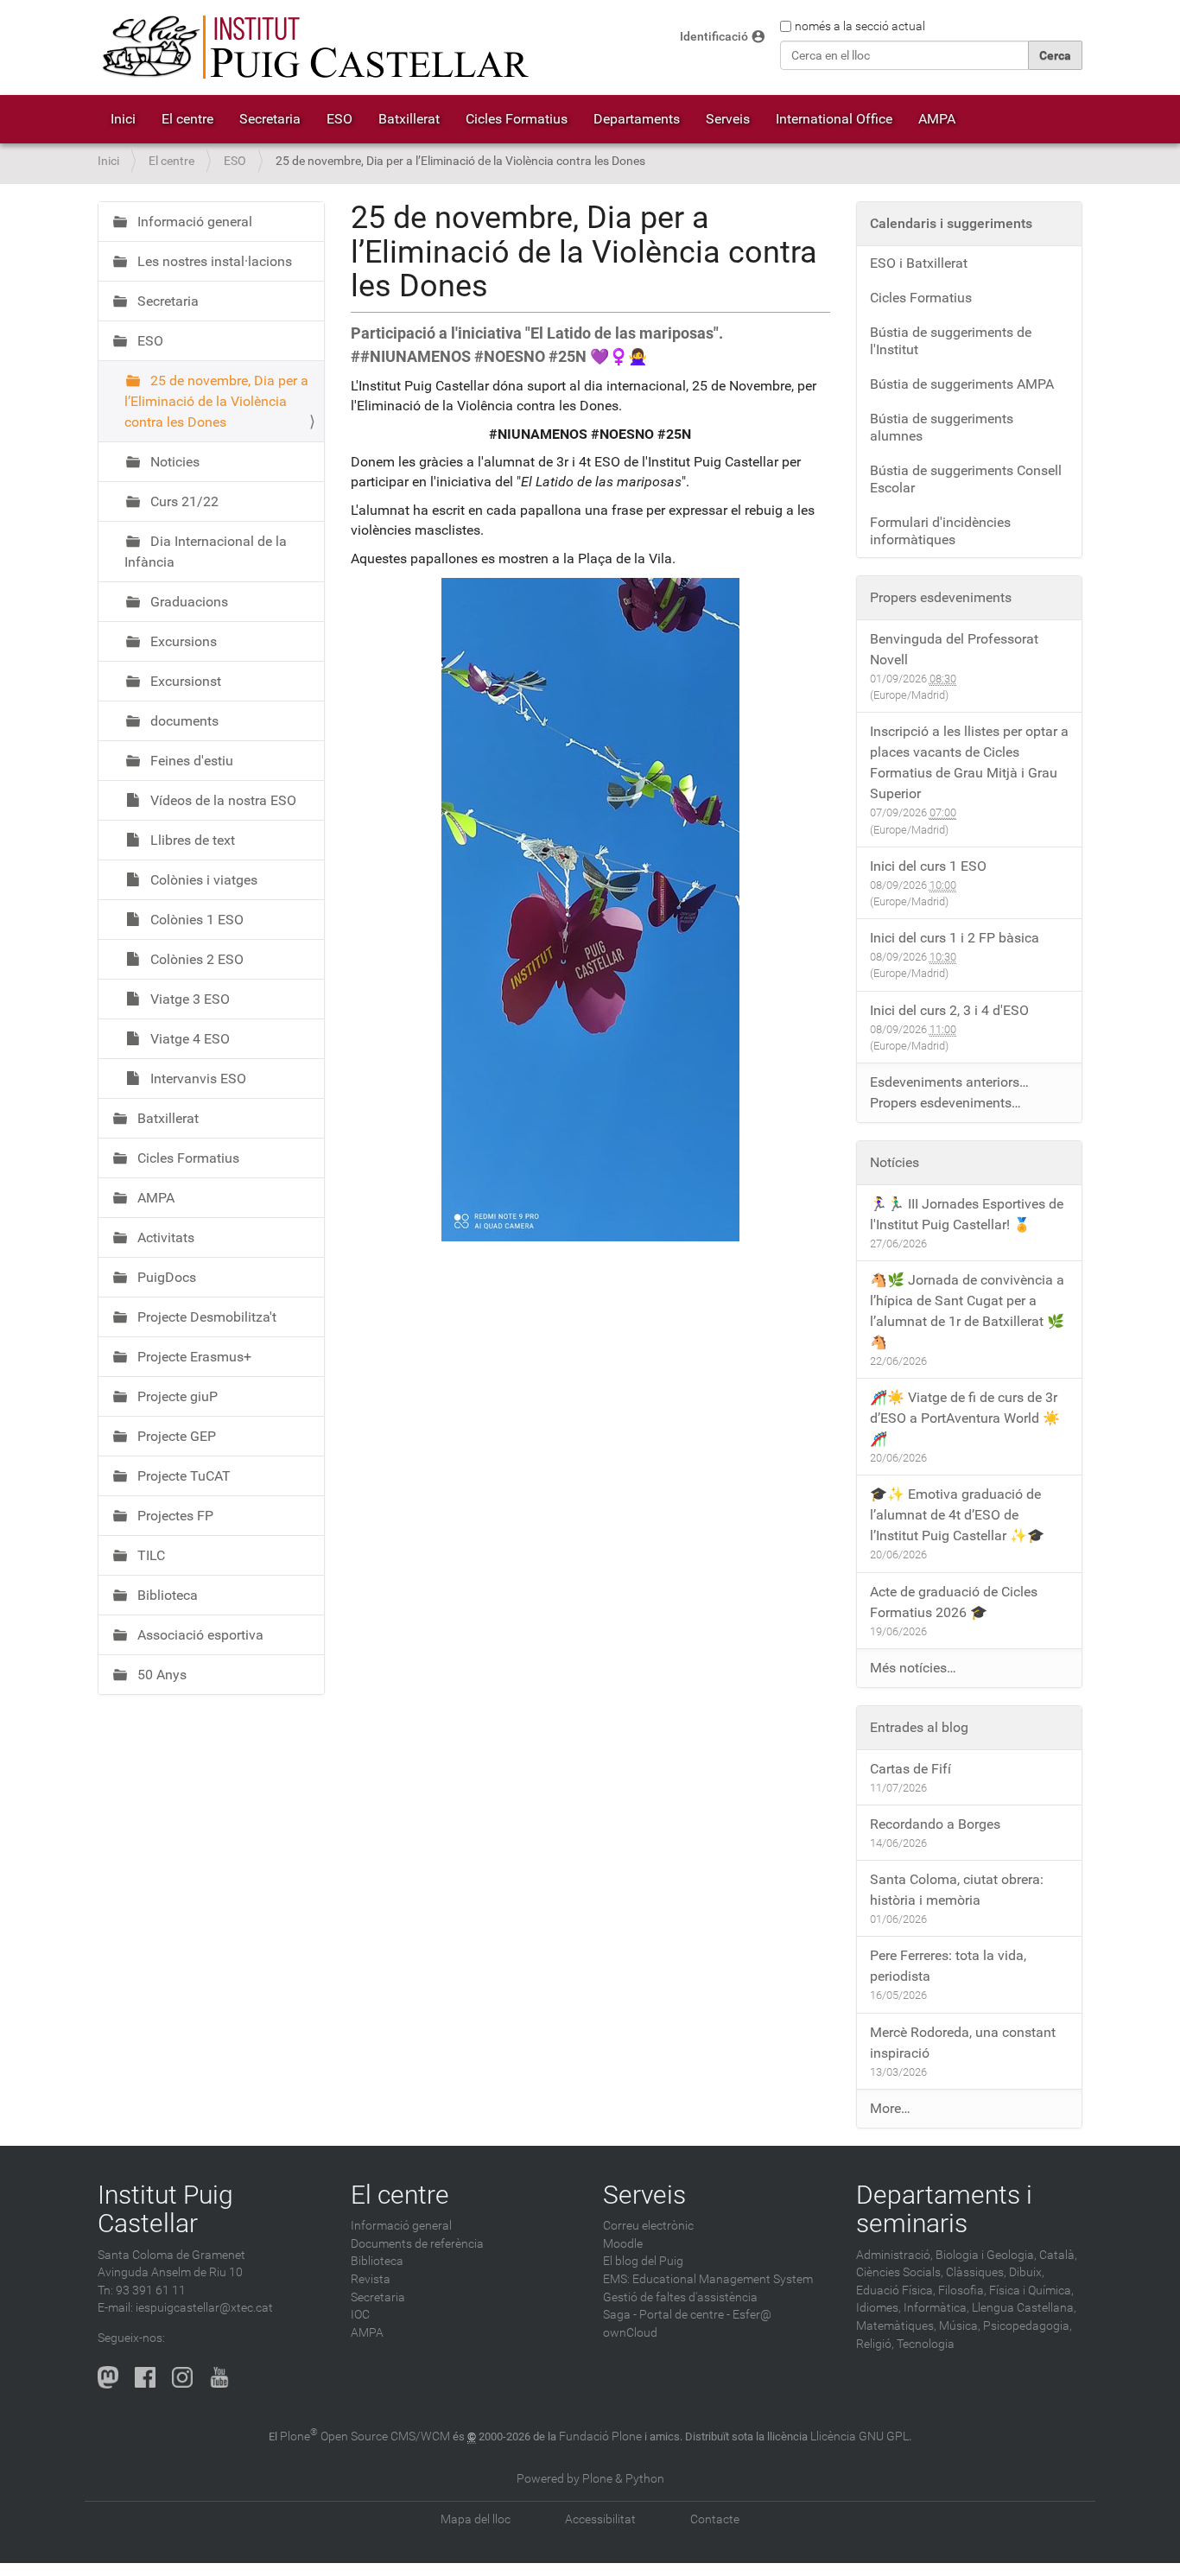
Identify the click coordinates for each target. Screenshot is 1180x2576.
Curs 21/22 (183, 501)
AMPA (937, 119)
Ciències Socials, (900, 2272)
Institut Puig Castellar (165, 2209)
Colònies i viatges (202, 880)
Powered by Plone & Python (590, 2479)
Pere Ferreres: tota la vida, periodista (948, 1966)
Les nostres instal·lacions (213, 261)
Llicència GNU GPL (860, 2436)
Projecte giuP (176, 1396)
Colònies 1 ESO (195, 920)
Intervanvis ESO (197, 1079)
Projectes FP (174, 1516)
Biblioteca (166, 1595)
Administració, (895, 2255)
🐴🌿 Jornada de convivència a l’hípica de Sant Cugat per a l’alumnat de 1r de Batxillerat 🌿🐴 (967, 1311)
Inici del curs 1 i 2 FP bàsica (955, 938)
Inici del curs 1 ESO (928, 866)
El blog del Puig (643, 2261)
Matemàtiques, (896, 2326)
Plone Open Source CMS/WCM (365, 2436)
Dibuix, (1027, 2272)
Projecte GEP (175, 1436)
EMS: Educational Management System (708, 2279)
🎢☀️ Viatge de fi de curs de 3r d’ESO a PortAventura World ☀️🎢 (965, 1418)
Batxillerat (409, 119)
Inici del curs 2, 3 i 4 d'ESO (949, 1010)
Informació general (193, 222)
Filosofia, (962, 2290)
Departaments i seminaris (944, 2209)
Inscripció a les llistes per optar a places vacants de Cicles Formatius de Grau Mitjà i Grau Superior (969, 762)
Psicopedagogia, (1028, 2326)
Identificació (714, 37)
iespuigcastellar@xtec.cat (204, 2308)
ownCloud (630, 2333)
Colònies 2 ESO (195, 959)
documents (183, 721)
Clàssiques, (976, 2272)
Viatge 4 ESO (188, 1039)
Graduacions (187, 602)
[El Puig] (314, 48)
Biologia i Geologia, (986, 2255)
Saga (617, 2315)
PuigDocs (165, 1277)
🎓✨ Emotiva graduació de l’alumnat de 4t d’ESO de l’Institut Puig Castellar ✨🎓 (957, 1515)
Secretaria (270, 119)
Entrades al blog (919, 1727)
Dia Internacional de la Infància (206, 552)
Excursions (182, 641)
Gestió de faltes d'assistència (680, 2297)
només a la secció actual (860, 26)
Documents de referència (417, 2244)
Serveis (728, 119)
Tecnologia (926, 2344)
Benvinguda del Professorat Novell (954, 649)
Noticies (173, 462)
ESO (339, 119)
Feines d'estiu (190, 761)
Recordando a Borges (935, 1824)
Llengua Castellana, (1024, 2308)
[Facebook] (145, 2377)
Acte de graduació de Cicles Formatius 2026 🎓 (954, 1602)
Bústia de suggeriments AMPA (962, 384)
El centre (187, 119)
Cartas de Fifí (910, 1769)
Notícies (895, 1162)
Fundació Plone (600, 2436)
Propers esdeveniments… (945, 1103)
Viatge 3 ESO (188, 999)
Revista (371, 2279)
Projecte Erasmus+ (193, 1357)
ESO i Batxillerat (919, 263)
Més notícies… (913, 1668)
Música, (960, 2326)
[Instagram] (182, 2377)
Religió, (875, 2344)
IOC (360, 2315)
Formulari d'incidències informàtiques (940, 531)
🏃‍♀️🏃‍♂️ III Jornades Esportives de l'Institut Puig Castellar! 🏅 (967, 1214)
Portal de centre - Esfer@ (705, 2315)
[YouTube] (219, 2377)
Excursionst (184, 681)
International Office (834, 119)
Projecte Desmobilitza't (205, 1317)
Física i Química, (1031, 2290)
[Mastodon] (108, 2377)
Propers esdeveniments (941, 597)
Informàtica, (936, 2308)
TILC (149, 1555)
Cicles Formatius (517, 119)
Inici (123, 119)
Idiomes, (879, 2308)
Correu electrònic (648, 2226)
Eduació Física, (896, 2290)
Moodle (623, 2244)
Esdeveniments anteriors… (949, 1082)
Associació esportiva (199, 1635)
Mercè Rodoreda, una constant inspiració (963, 2043)
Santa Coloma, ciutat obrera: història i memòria (957, 1890)
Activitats (164, 1237)
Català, (1058, 2255)
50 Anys (160, 1675)
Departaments (637, 119)
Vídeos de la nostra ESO (222, 800)
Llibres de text (191, 840)
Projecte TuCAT (182, 1476)
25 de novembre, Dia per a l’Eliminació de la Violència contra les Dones (216, 401)
